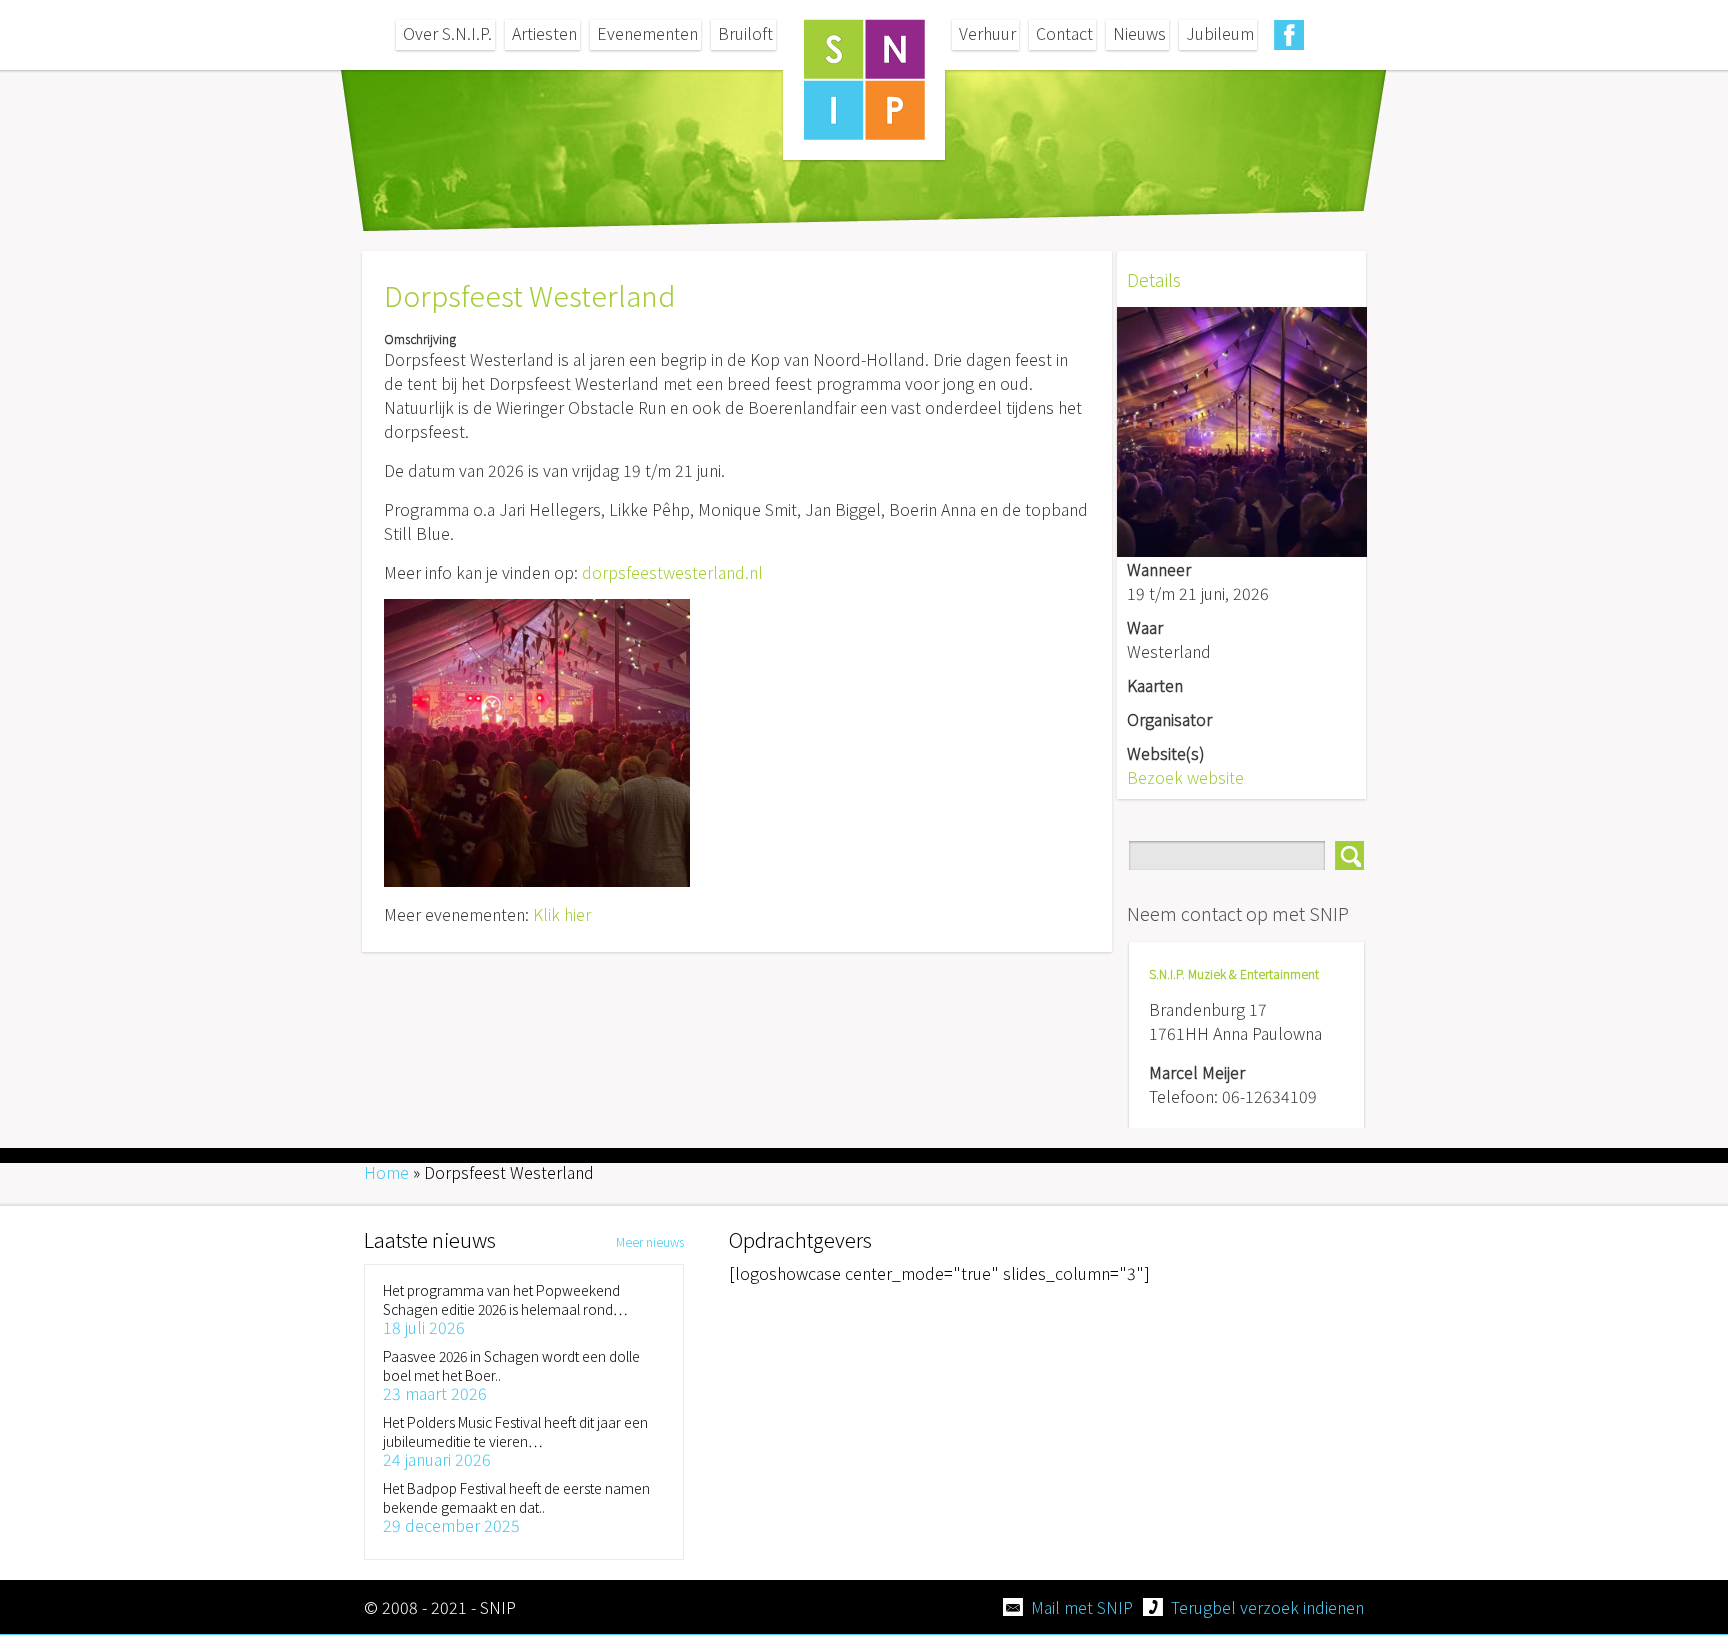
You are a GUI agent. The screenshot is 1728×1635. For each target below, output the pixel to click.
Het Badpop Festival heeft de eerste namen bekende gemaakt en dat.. (516, 1497)
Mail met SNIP (1082, 1607)
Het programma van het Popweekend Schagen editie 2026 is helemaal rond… (505, 1299)
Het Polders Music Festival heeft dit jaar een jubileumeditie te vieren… (515, 1431)
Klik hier (562, 914)
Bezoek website (1185, 777)
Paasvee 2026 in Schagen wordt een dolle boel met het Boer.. (511, 1365)
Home (386, 1172)
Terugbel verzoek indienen (1267, 1607)
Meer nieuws (650, 1241)
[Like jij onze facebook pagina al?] (1289, 35)
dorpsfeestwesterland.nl (672, 572)
